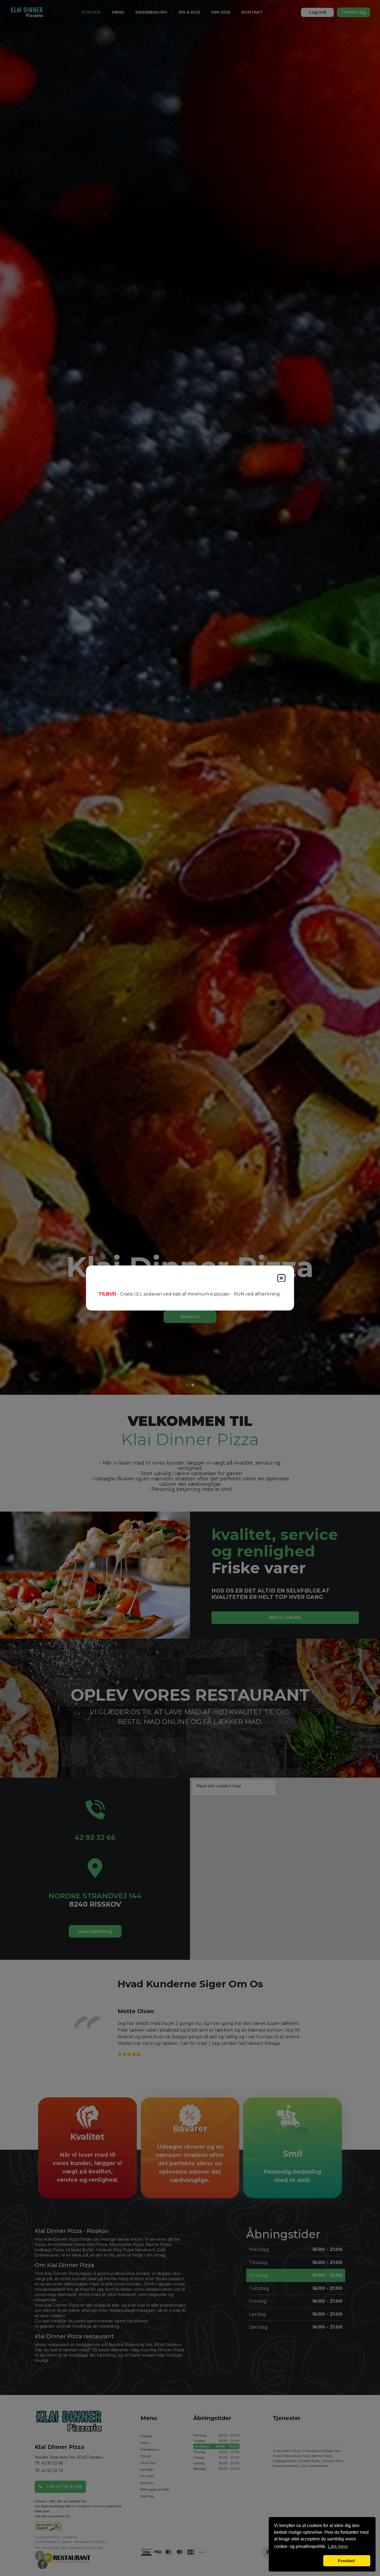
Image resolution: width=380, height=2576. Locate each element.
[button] (298, 2561)
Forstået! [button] (347, 2561)
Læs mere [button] (338, 2546)
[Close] (281, 1278)
